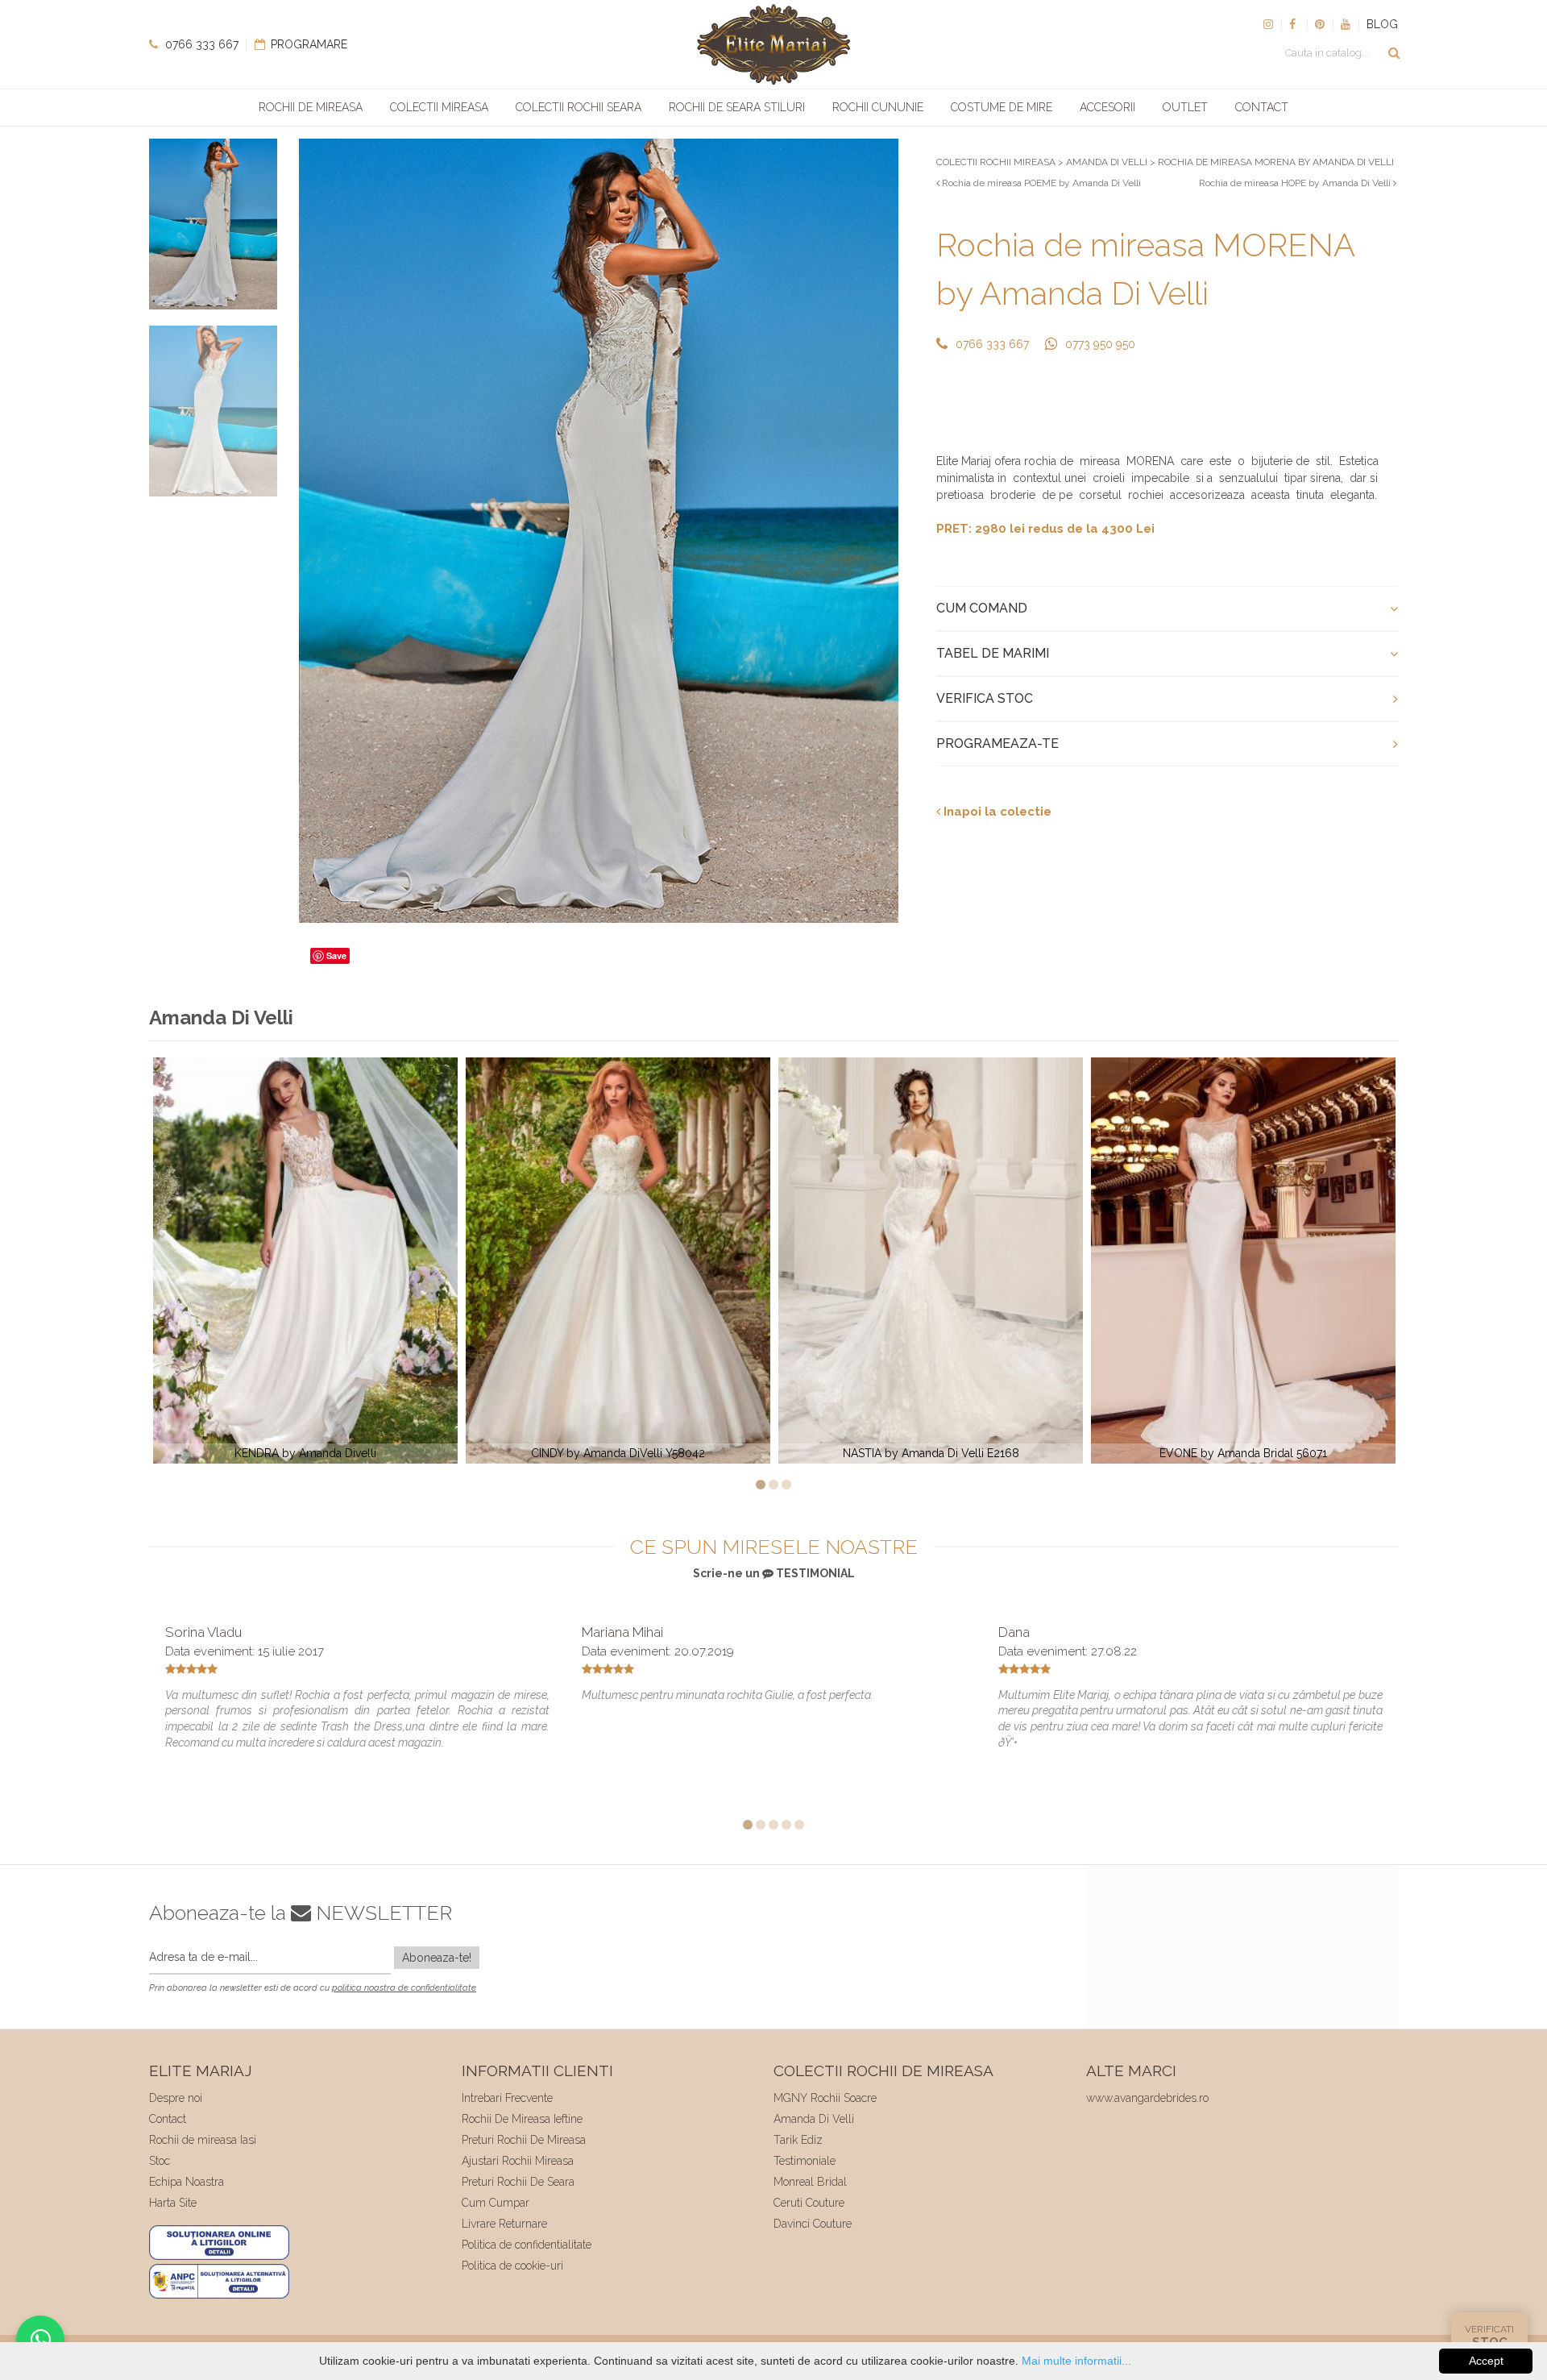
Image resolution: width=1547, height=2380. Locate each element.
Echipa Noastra (187, 2182)
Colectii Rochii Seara (579, 107)
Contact (1262, 107)
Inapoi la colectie (996, 812)
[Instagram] (1268, 24)
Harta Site (173, 2203)
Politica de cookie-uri (512, 2266)
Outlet (1185, 107)
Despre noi (176, 2098)
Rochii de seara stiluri (737, 107)
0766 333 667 (200, 44)
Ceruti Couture (809, 2203)
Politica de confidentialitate (527, 2245)
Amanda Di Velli (814, 2119)
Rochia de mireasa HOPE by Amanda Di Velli (1296, 183)
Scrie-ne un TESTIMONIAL (774, 1573)
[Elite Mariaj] (773, 44)
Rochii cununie (878, 107)
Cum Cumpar (496, 2203)
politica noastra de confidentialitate (404, 1988)
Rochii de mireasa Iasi (203, 2140)
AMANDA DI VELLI (1107, 162)
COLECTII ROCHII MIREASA (996, 162)
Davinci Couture (813, 2224)
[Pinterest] (1320, 24)
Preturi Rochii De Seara (518, 2182)
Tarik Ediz (798, 2140)
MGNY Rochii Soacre (825, 2098)
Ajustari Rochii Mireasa (518, 2161)
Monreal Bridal (810, 2182)
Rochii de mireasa (311, 107)
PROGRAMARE (307, 44)
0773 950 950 (1100, 344)
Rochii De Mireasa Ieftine (522, 2119)
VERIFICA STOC (985, 698)
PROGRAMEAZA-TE (997, 743)
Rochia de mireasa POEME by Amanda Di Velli (1040, 183)
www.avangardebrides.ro (1147, 2098)
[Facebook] (1294, 24)
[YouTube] (1346, 24)
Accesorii (1107, 107)
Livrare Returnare (504, 2224)
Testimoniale (805, 2161)
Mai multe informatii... (1076, 2361)
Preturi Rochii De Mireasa (524, 2140)
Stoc (160, 2161)
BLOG (1382, 24)
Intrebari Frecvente (507, 2098)
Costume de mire (1002, 107)
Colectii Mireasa (439, 107)
